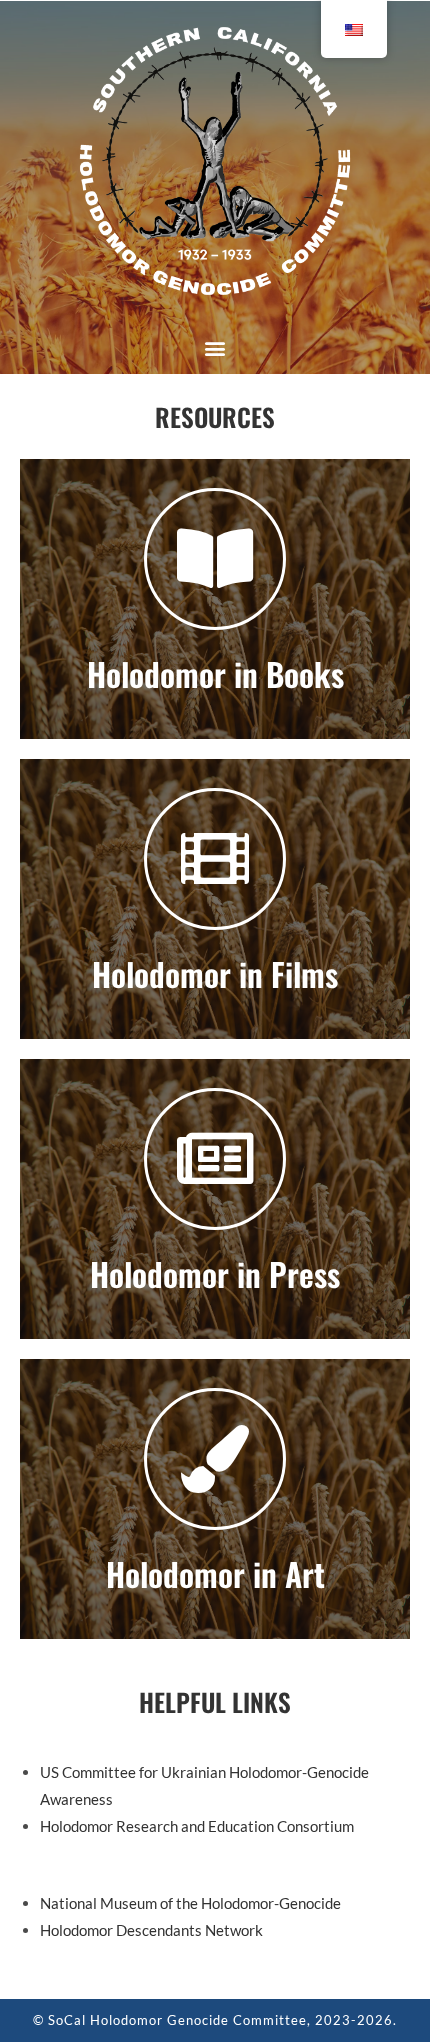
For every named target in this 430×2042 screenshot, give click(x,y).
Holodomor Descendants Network (151, 1930)
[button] (215, 347)
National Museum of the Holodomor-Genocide (190, 1903)
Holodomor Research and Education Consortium (197, 1826)
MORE (215, 598)
